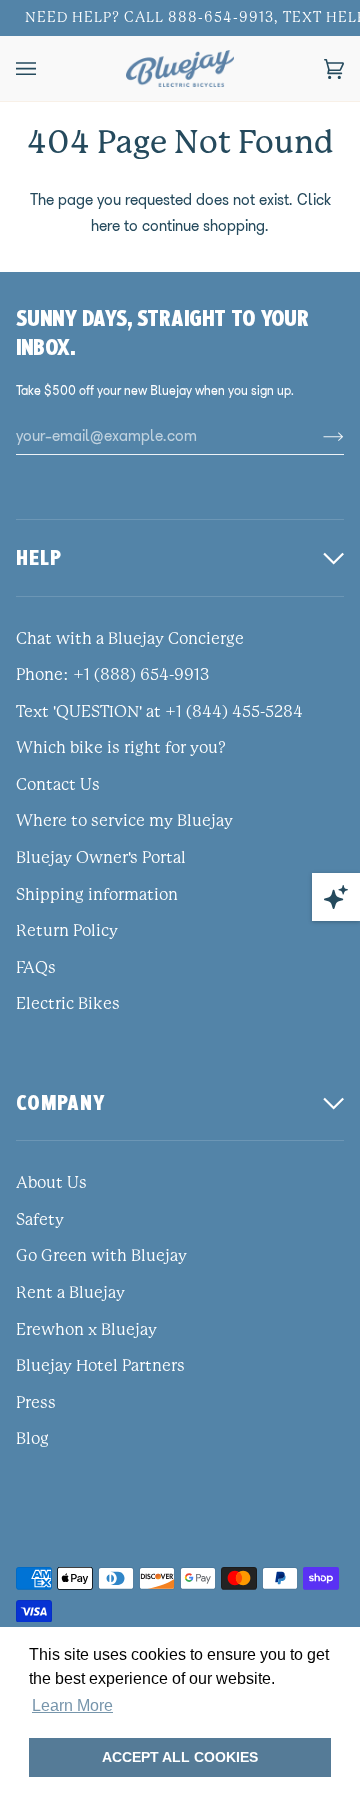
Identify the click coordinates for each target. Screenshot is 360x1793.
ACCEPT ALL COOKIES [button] (180, 1757)
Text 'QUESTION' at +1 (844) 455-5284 (159, 712)
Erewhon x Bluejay (86, 1330)
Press (36, 1403)
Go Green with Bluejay (101, 1256)
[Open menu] (46, 68)
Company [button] (61, 1102)
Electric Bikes (68, 1004)
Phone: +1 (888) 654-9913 (112, 675)
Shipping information (97, 895)
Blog (32, 1439)
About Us (51, 1183)
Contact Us (58, 785)
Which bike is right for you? (121, 748)
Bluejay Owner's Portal (101, 858)
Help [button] (39, 557)
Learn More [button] (72, 1705)
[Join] (317, 436)
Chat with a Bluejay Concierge (130, 639)
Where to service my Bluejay (124, 821)
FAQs (36, 968)
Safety (40, 1220)
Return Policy (67, 931)
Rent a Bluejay (70, 1293)
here (105, 225)
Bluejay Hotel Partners (100, 1366)
